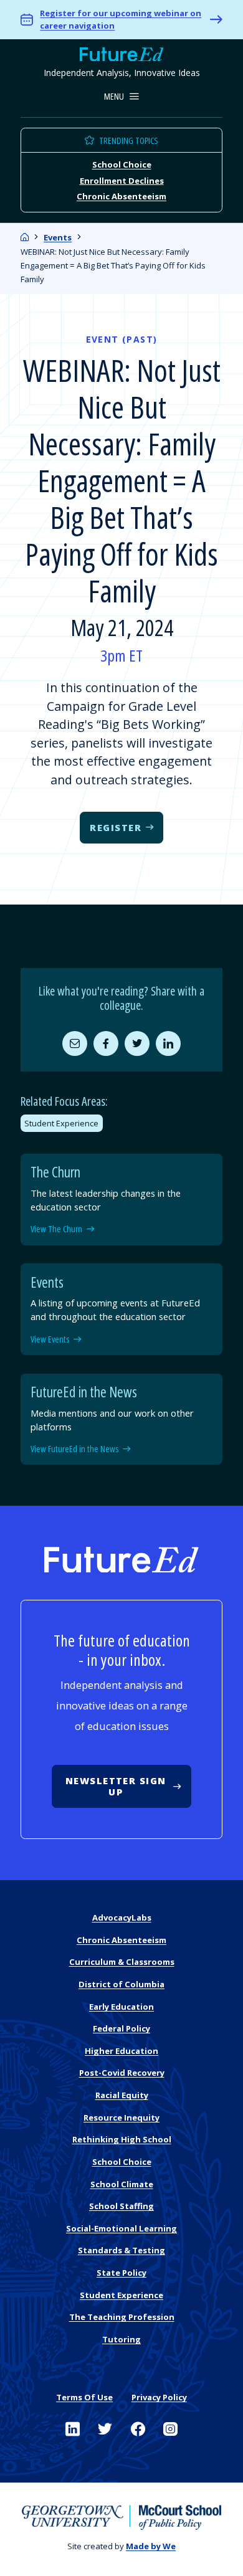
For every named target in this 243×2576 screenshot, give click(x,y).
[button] (122, 97)
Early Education (121, 2007)
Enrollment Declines (122, 180)
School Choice (122, 164)
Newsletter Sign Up (116, 1786)
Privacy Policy (159, 2397)
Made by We (151, 2546)
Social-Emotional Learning (121, 2228)
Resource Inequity (121, 2117)
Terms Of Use (84, 2397)
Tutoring (121, 2339)
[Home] (25, 237)
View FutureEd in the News (74, 1449)
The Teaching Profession (122, 2317)
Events (58, 237)
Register (116, 827)
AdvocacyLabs (122, 1918)
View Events (50, 1339)
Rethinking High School (122, 2139)
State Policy (121, 2273)
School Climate (122, 2184)
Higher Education (121, 2051)
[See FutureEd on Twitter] (105, 2429)
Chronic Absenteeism (121, 196)
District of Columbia (121, 1984)
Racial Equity (122, 2095)
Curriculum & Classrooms (122, 1962)
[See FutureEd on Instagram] (170, 2429)
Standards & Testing (121, 2250)
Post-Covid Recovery (122, 2073)
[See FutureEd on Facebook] (138, 2429)
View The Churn (56, 1229)
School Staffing (121, 2206)
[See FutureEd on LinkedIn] (73, 2429)
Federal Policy (121, 2028)
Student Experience (61, 1123)
